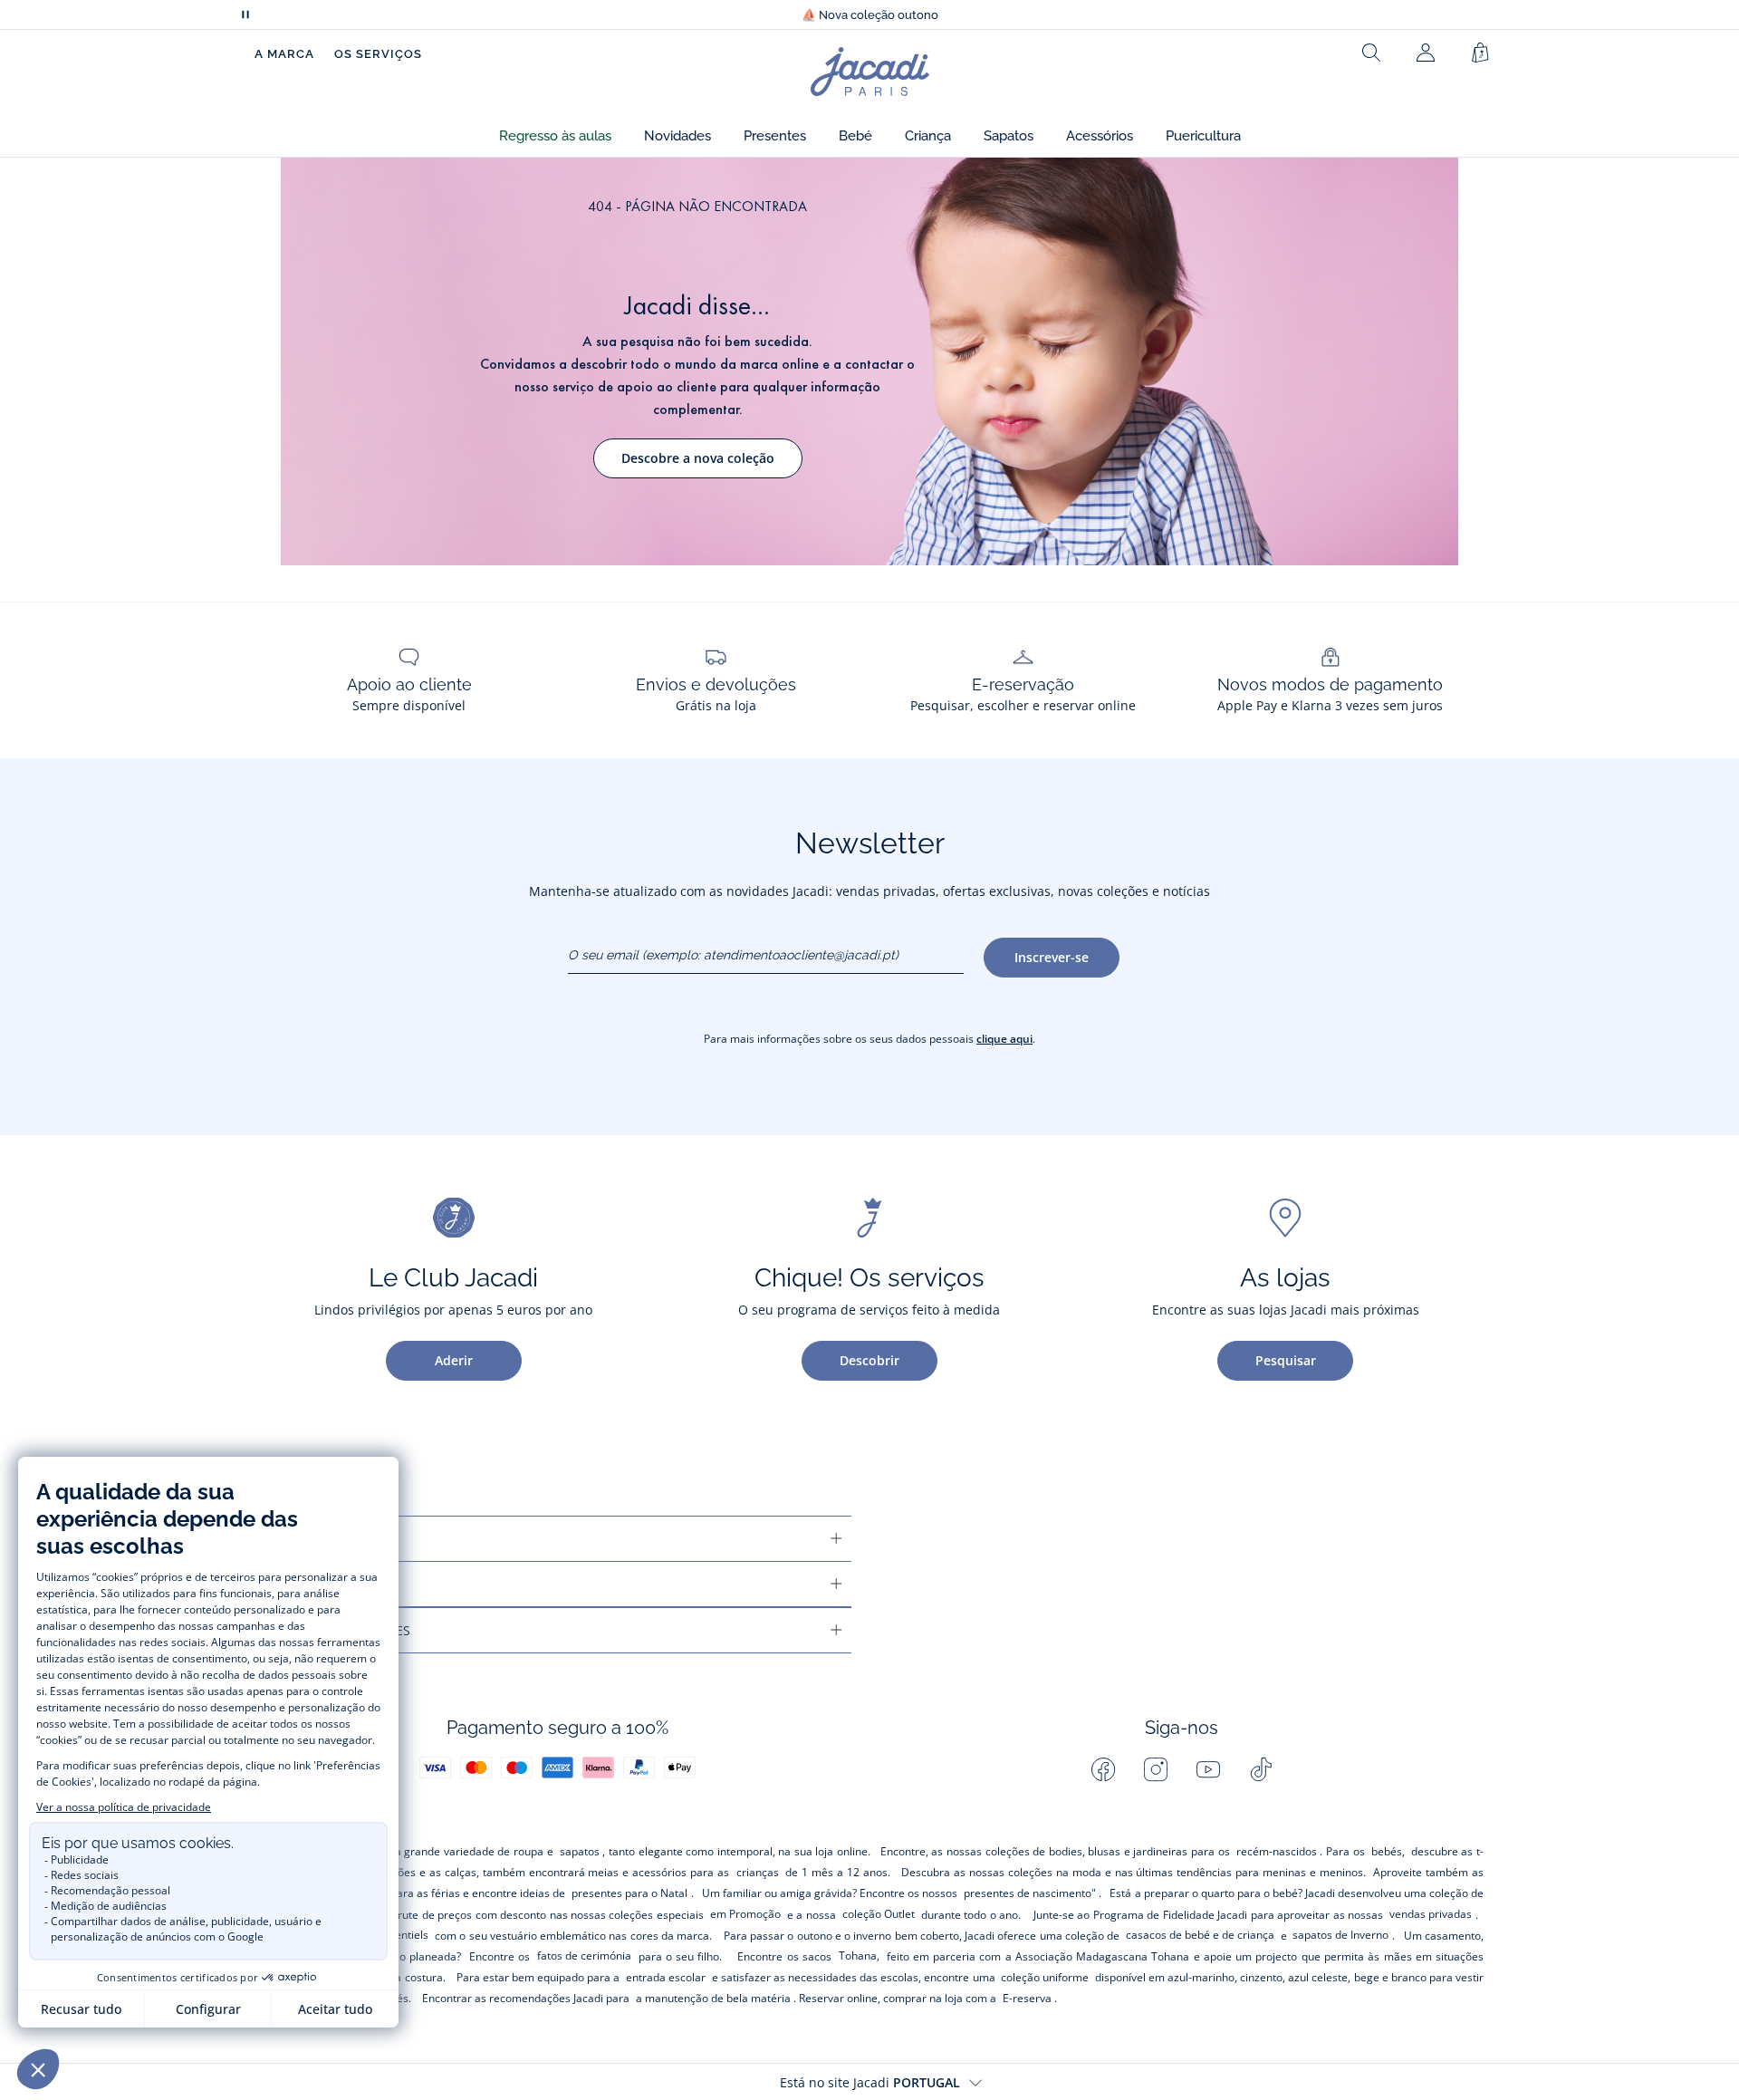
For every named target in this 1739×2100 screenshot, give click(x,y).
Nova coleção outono (870, 15)
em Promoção (745, 1914)
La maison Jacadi (321, 1584)
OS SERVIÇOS (378, 54)
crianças (758, 1872)
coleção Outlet (879, 1914)
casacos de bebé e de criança (1200, 1935)
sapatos (580, 1851)
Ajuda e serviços (320, 1539)
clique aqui (1004, 1039)
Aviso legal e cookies (337, 1630)
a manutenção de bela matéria (713, 1998)
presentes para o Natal (629, 1893)
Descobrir (869, 1360)
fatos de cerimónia (584, 1956)
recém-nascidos (1277, 1851)
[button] (555, 136)
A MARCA (284, 54)
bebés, (1388, 1851)
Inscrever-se (1052, 957)
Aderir (454, 1360)
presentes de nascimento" (1030, 1893)
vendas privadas (1431, 1914)
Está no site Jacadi (870, 2082)
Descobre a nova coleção (698, 458)
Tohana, (859, 1956)
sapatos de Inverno (1340, 1935)
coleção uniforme (1045, 1977)
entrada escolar (666, 1977)
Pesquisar (1286, 1360)
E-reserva (1027, 1998)
